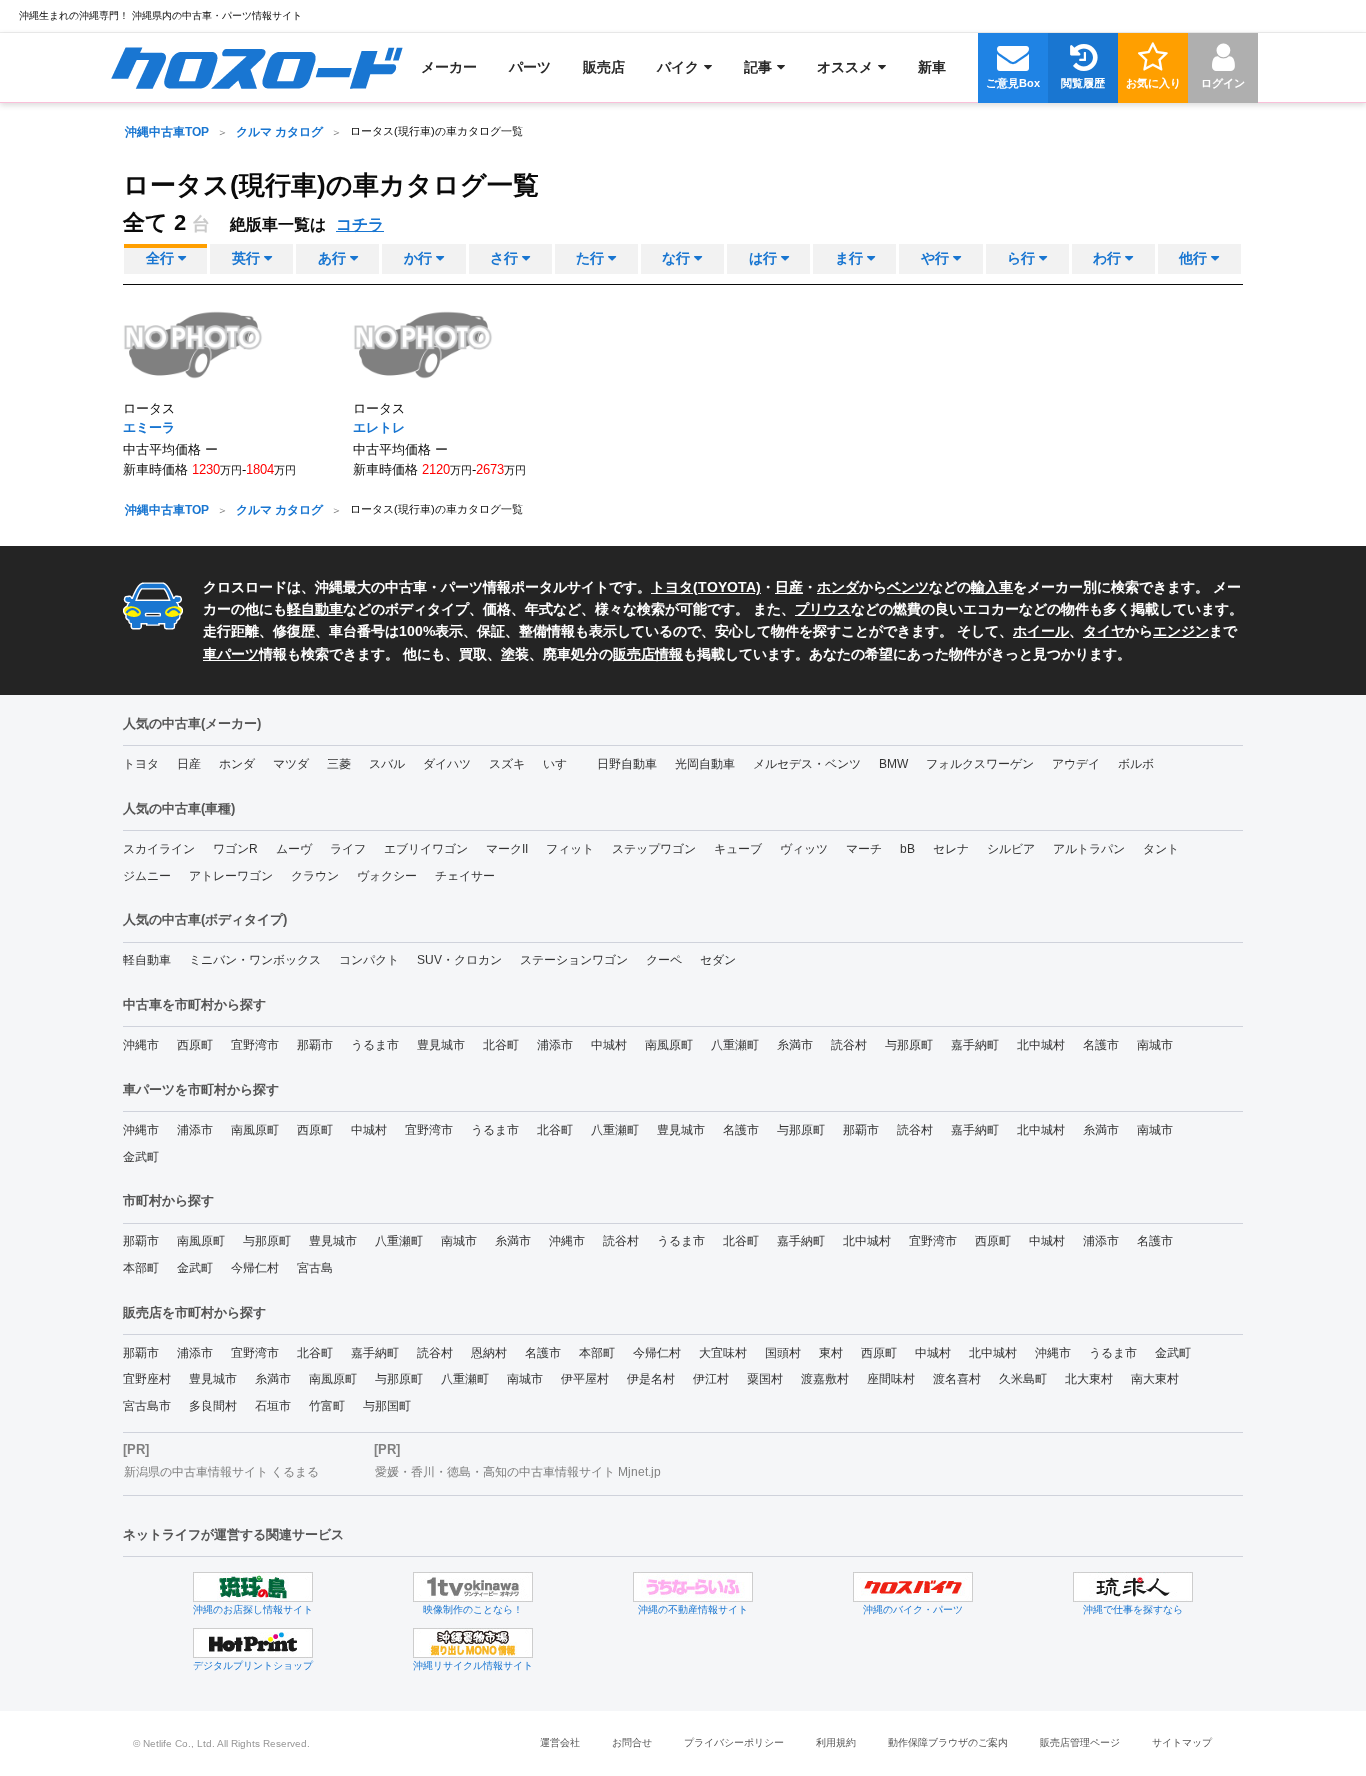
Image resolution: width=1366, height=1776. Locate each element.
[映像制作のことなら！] (473, 1587)
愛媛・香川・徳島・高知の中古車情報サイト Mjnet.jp (518, 1472)
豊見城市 (441, 1045)
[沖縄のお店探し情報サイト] (253, 1587)
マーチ (864, 849)
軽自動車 (315, 609)
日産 (789, 587)
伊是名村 (651, 1379)
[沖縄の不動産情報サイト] (693, 1587)
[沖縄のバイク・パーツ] (913, 1587)
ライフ (348, 849)
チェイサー (465, 876)
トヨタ (141, 764)
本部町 (141, 1268)
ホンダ (838, 587)
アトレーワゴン (231, 876)
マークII (507, 849)
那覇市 (315, 1045)
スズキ (507, 764)
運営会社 (560, 1742)
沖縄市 (141, 1045)
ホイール (1041, 631)
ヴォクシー (387, 876)
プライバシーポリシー (734, 1742)
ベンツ (908, 587)
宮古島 (315, 1268)
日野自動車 (627, 764)
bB (907, 849)
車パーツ (231, 654)
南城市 (1155, 1045)
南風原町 (669, 1045)
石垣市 (273, 1406)
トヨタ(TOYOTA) (706, 587)
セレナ (951, 849)
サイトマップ (1182, 1742)
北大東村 (1089, 1379)
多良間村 (213, 1406)
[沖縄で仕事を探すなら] (1133, 1587)
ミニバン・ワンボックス (255, 960)
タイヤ (1104, 631)
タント (1161, 849)
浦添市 (555, 1045)
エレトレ (379, 427)
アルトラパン (1089, 849)
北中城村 (1041, 1045)
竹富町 (327, 1406)
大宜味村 (723, 1353)
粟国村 (765, 1379)
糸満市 (795, 1045)
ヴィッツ (804, 849)
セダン (718, 960)
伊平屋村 (585, 1379)
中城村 (609, 1045)
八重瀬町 (735, 1045)
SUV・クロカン (459, 960)
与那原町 (909, 1045)
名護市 (1101, 1045)
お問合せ (632, 1742)
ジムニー (147, 876)
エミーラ (149, 427)
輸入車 (992, 587)
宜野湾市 (255, 1045)
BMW (893, 764)
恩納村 (489, 1353)
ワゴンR (235, 849)
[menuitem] (256, 67)
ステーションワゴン (574, 960)
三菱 (339, 764)
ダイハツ (447, 764)
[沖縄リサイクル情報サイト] (473, 1643)
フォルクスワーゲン (980, 764)
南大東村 (1155, 1379)
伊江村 (711, 1379)
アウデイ (1076, 764)
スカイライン (159, 849)
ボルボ (1136, 764)
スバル (387, 764)
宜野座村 (147, 1379)
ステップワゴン (654, 849)
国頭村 (783, 1353)
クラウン (315, 876)
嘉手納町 (975, 1045)
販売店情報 (648, 654)
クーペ (664, 960)
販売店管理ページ (1080, 1742)
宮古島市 (147, 1406)
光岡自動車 (705, 764)
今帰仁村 (255, 1268)
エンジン (1181, 631)
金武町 (141, 1157)
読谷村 (849, 1045)
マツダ (291, 764)
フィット (570, 849)
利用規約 (836, 1742)
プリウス (823, 609)
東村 (831, 1353)
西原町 (195, 1045)
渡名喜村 (957, 1379)
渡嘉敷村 (825, 1379)
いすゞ (561, 764)
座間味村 (891, 1379)
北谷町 (501, 1045)
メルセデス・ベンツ (807, 764)
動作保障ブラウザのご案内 (948, 1742)
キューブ (738, 849)
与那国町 (387, 1406)
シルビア (1011, 849)
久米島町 (1023, 1379)
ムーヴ (294, 849)
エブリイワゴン (426, 849)
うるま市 (375, 1045)
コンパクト (369, 960)
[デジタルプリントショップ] (253, 1643)
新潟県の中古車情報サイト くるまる (221, 1472)
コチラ (360, 224)
